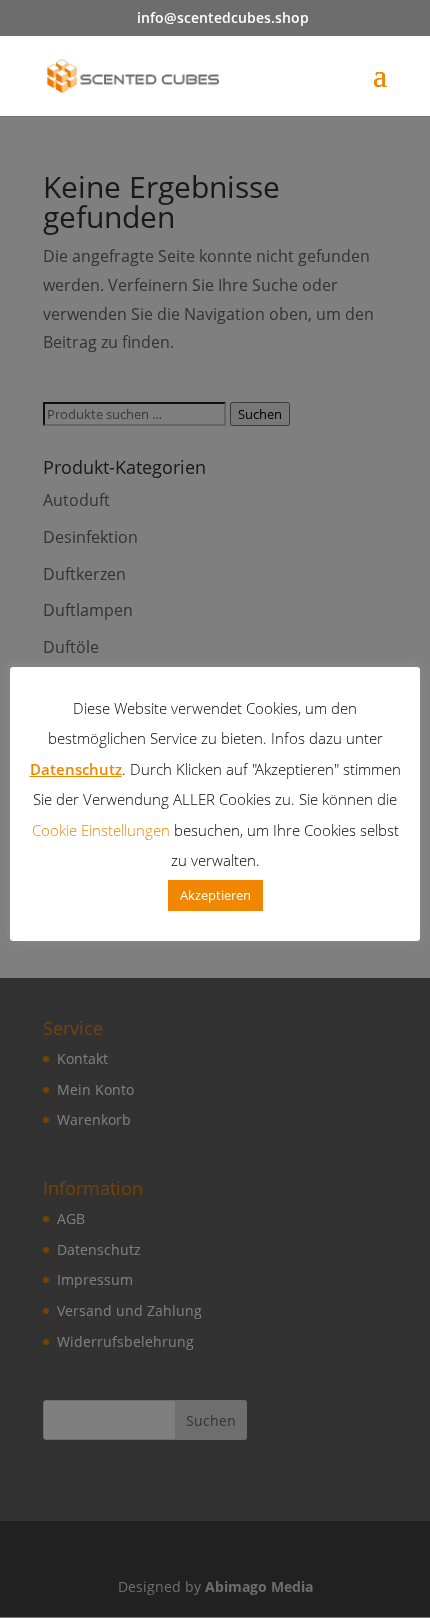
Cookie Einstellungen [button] (101, 830)
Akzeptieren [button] (215, 895)
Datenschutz (76, 769)
